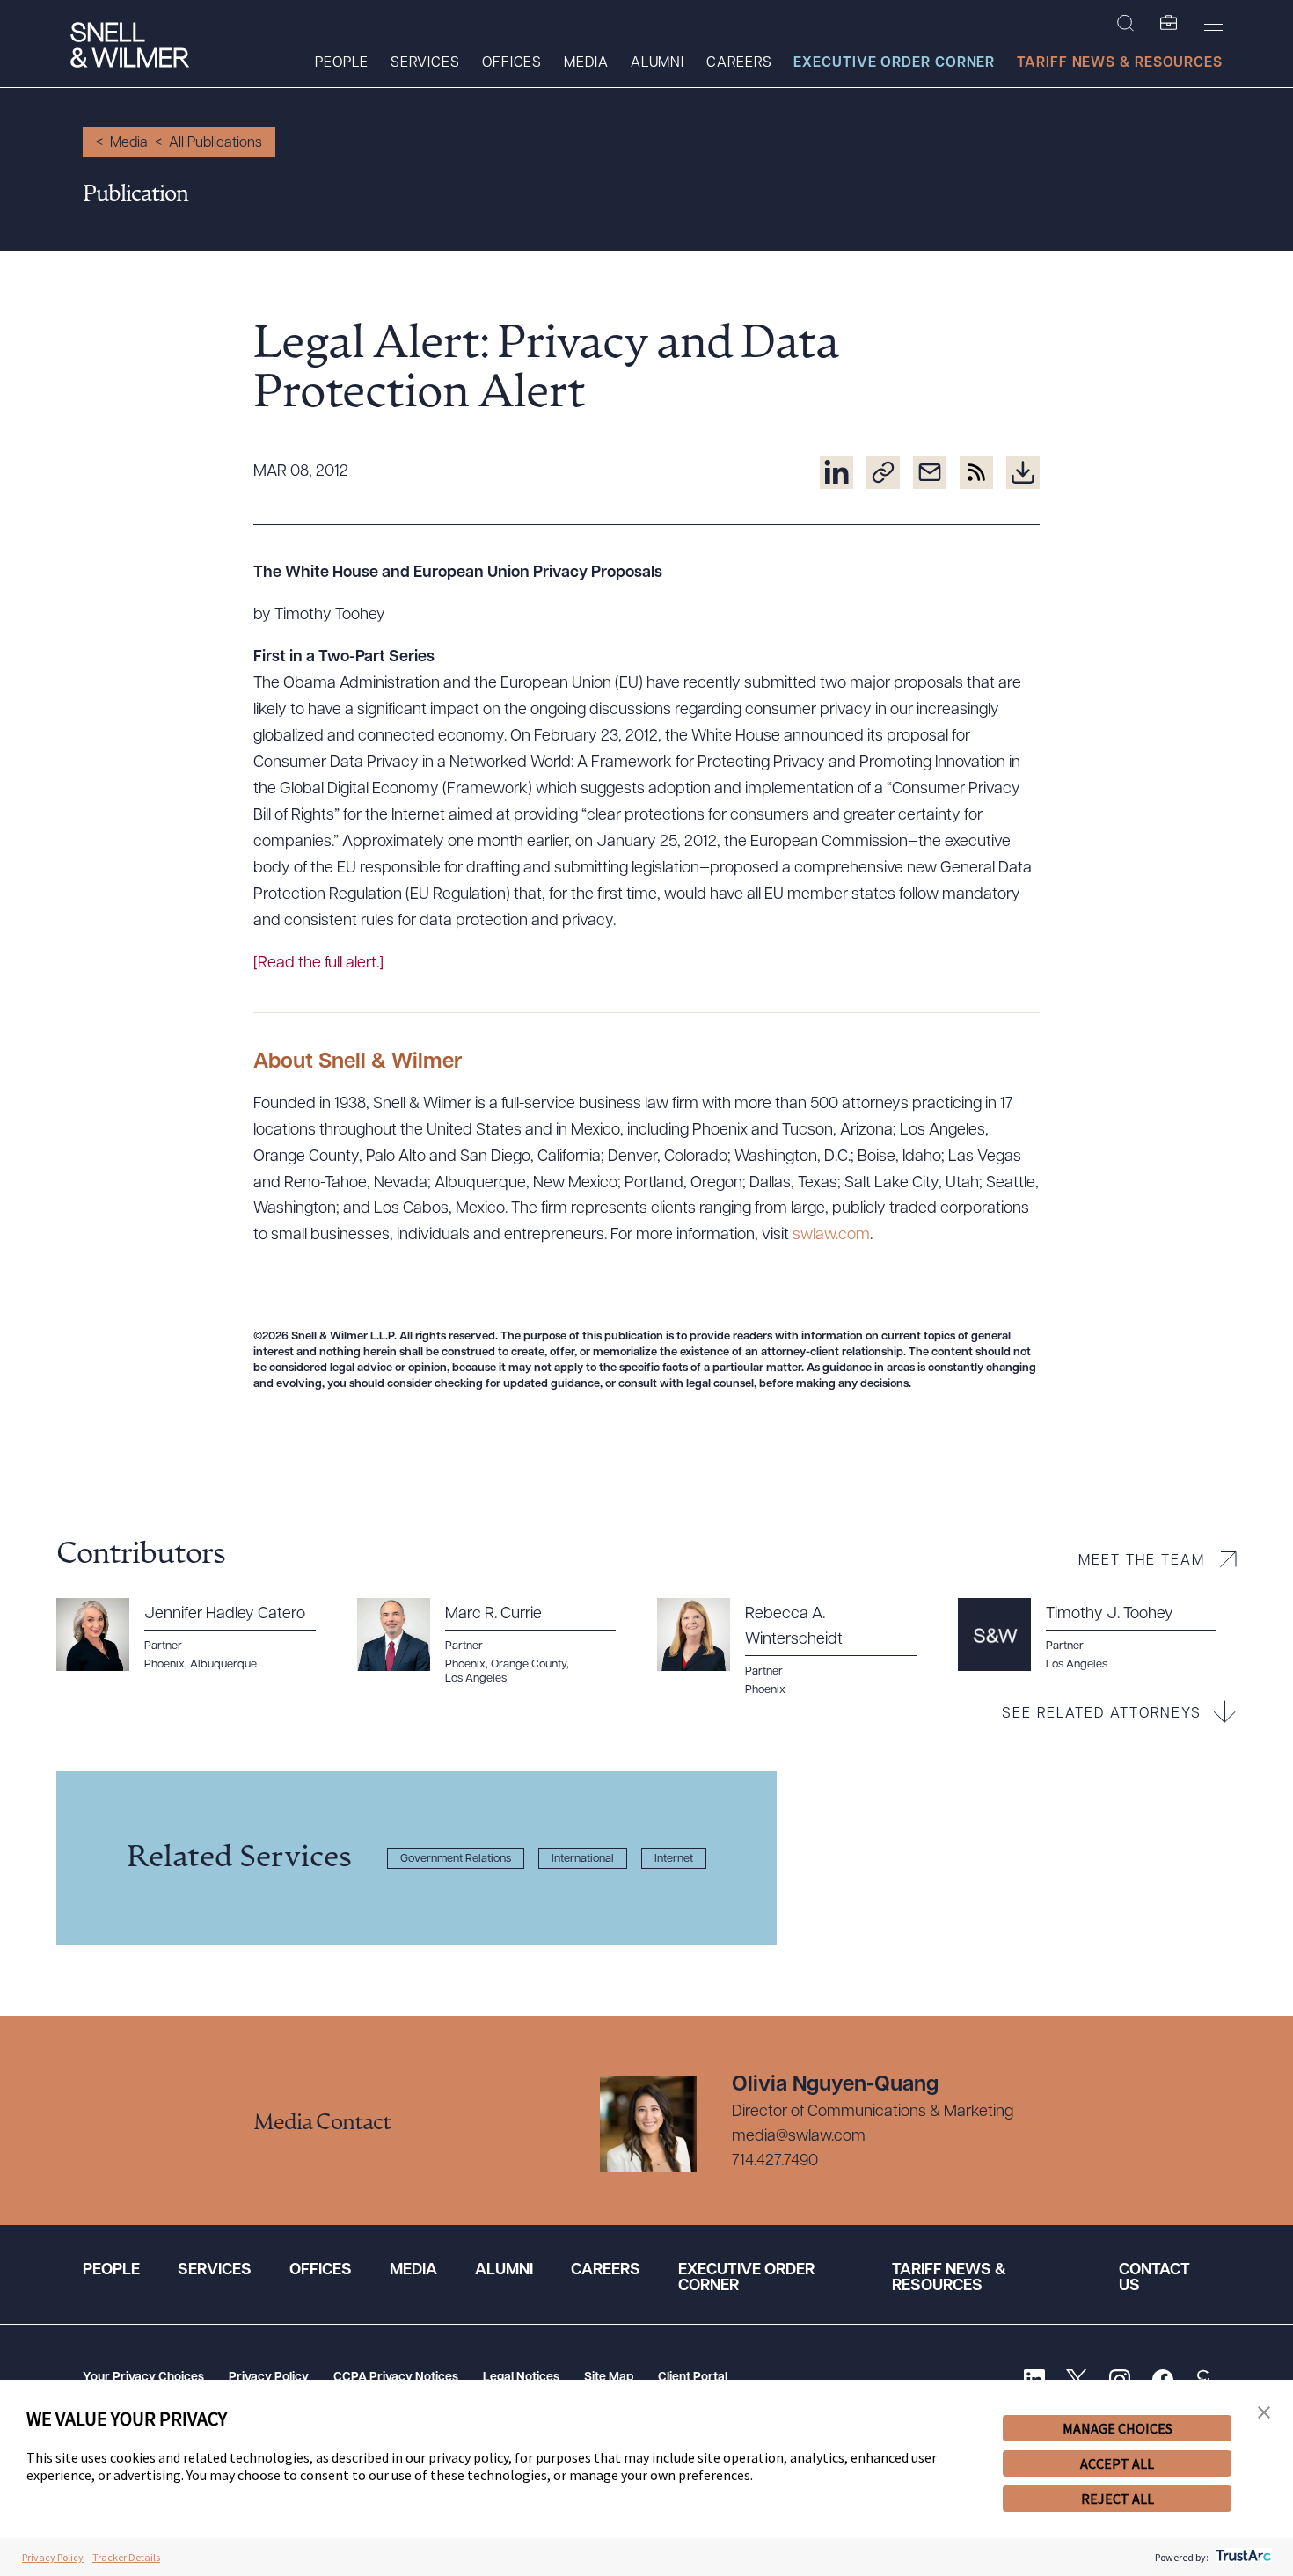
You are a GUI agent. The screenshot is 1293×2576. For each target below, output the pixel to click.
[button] (1264, 2413)
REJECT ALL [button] (1118, 2499)
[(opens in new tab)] (836, 472)
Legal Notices (521, 2378)
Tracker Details (126, 2557)
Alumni (657, 63)
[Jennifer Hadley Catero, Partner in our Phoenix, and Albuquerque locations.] (196, 1635)
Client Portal (693, 2378)
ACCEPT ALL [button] (1117, 2463)
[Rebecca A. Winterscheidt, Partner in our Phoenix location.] (797, 1648)
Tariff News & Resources (1120, 63)
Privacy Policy (269, 2378)
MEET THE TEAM (1142, 1561)
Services (425, 63)
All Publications (215, 143)
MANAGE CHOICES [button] (1118, 2428)
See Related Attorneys (1102, 1714)
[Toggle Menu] (1213, 24)
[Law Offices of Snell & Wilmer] (130, 47)
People (341, 63)
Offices (512, 63)
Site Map (609, 2378)
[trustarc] (1242, 2557)
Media (586, 63)
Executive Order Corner (894, 63)
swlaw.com (831, 1236)
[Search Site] (1125, 24)
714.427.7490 (775, 2162)
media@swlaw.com (799, 2137)
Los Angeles (1077, 1664)
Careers (739, 63)
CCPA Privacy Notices (396, 2378)
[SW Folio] (1169, 24)
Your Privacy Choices (143, 2378)
